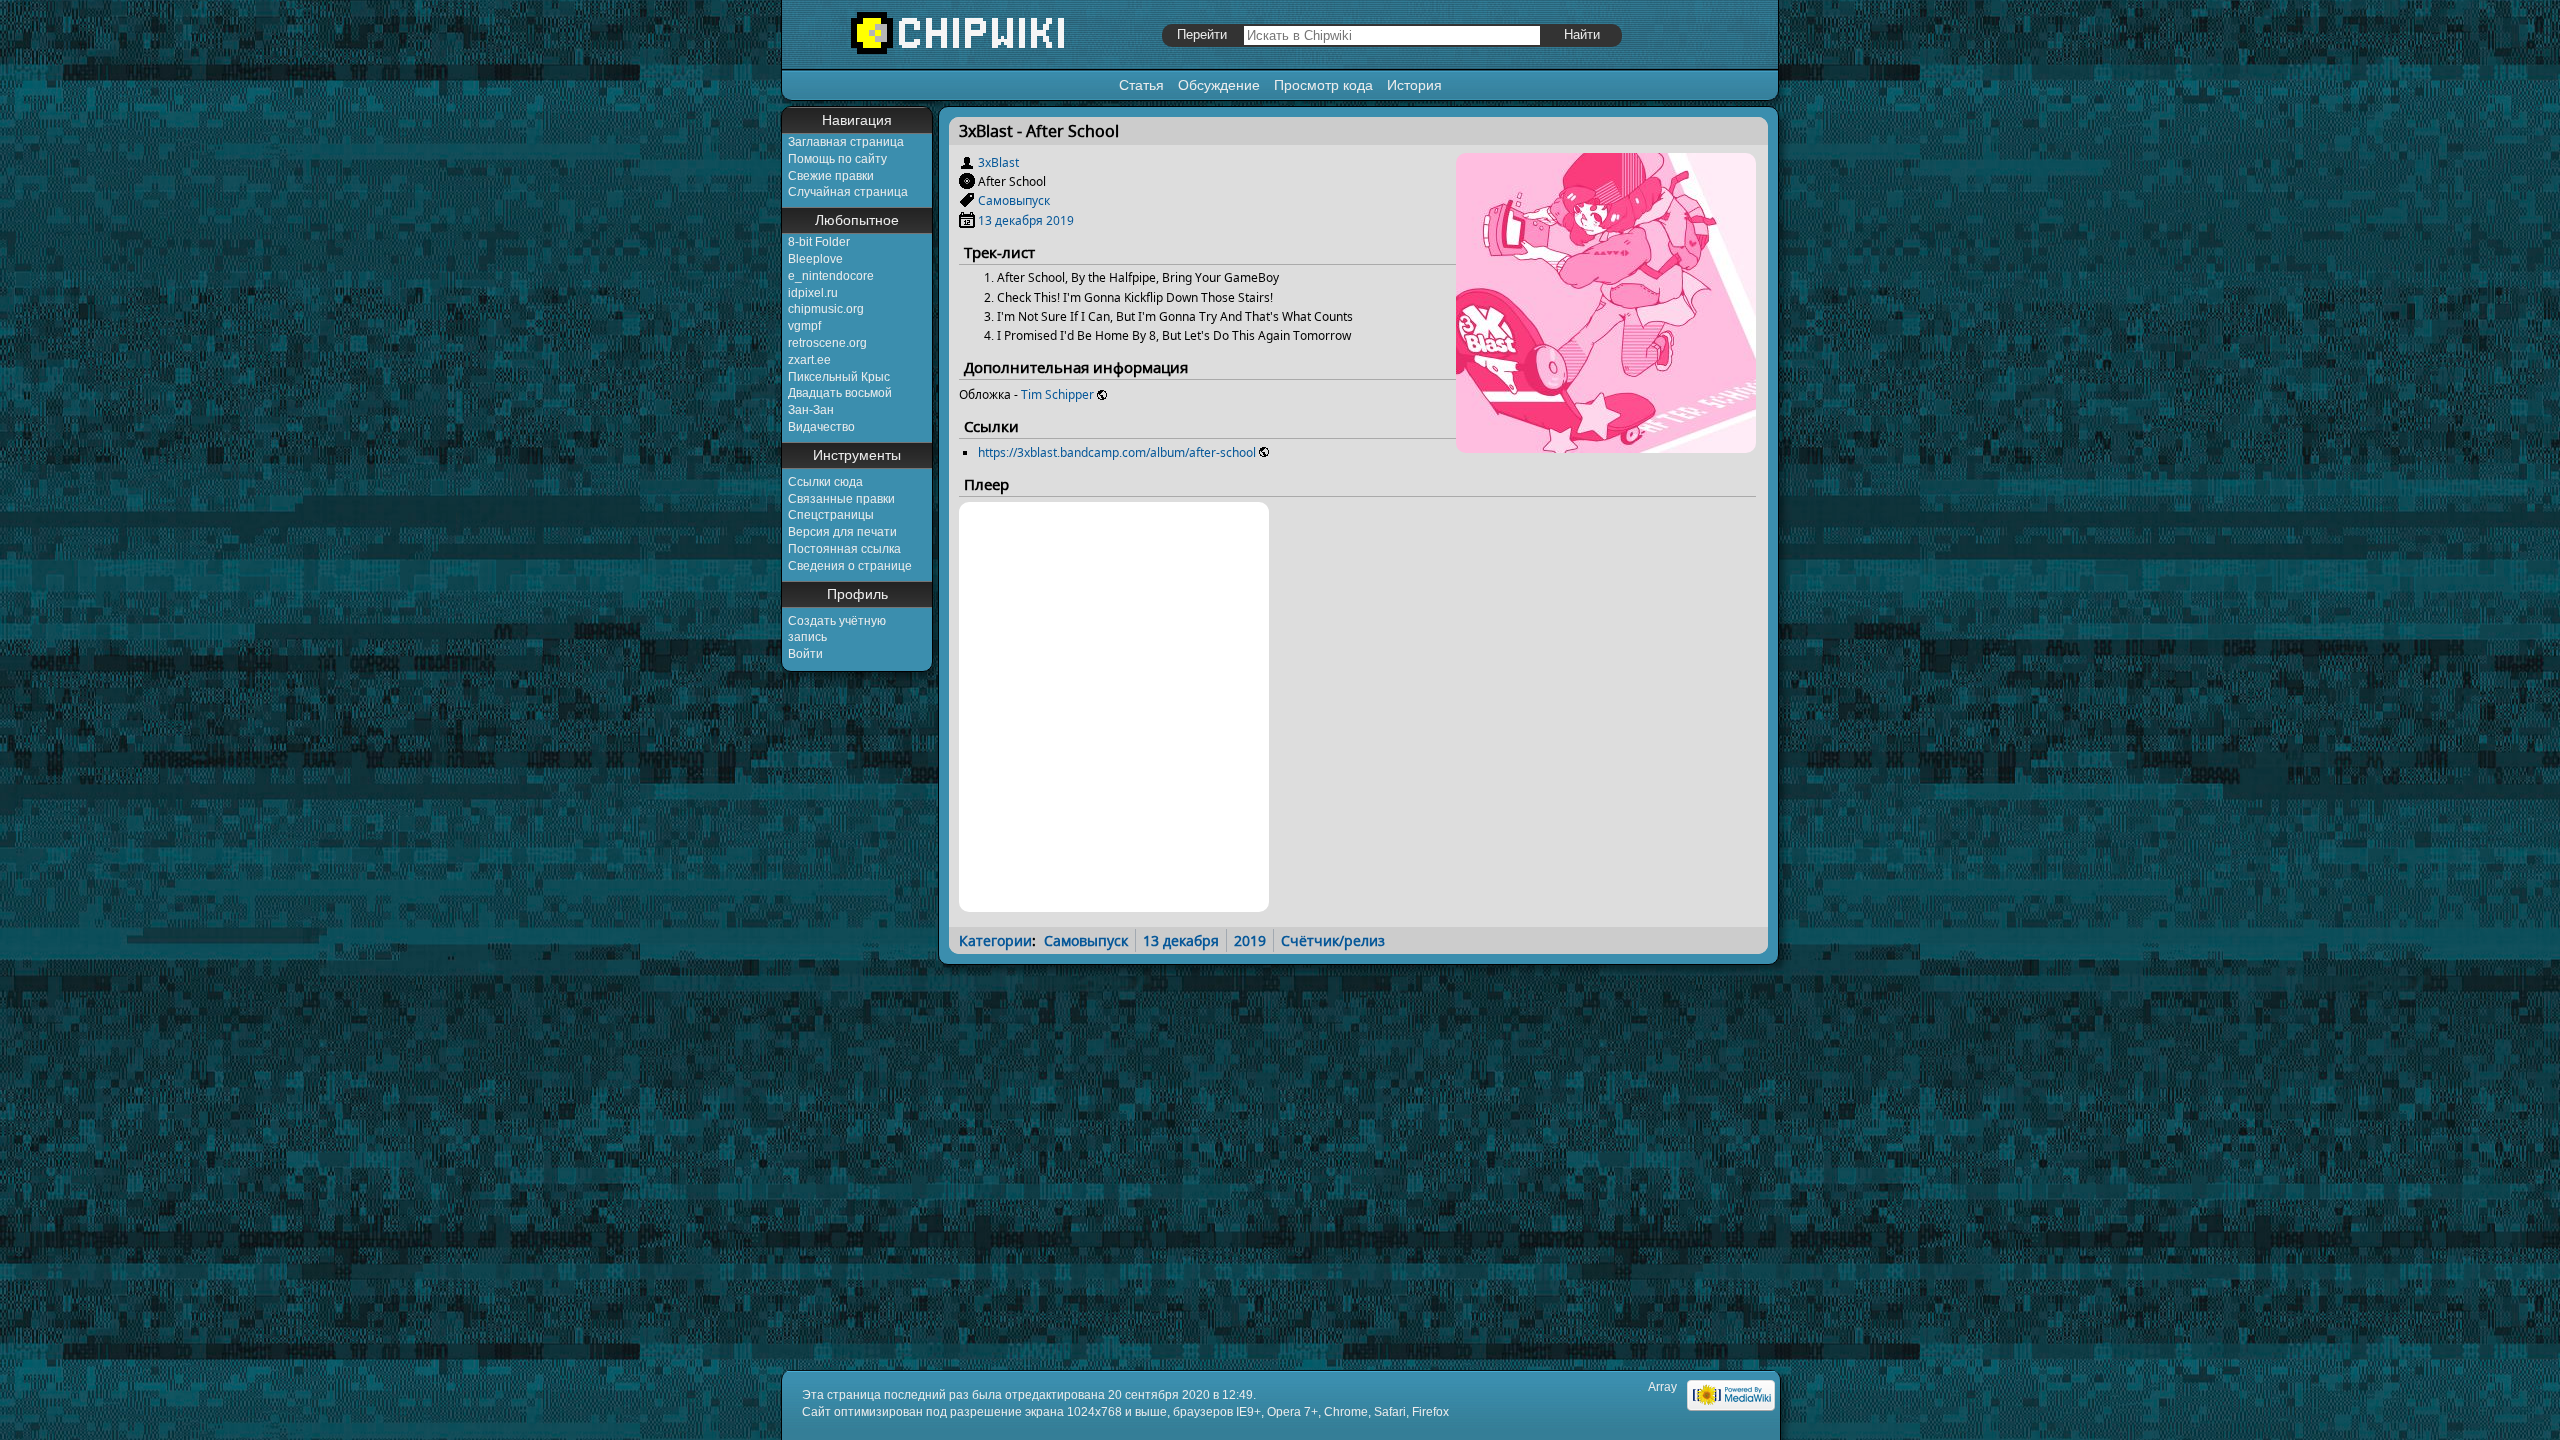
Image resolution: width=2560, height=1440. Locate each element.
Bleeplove (815, 259)
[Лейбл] (967, 200)
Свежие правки (831, 176)
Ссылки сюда (825, 482)
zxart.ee (809, 360)
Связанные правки (841, 499)
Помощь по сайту (837, 159)
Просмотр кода (1323, 85)
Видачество (821, 427)
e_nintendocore (831, 276)
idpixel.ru (813, 293)
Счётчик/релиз (1333, 940)
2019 (1060, 220)
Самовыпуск (1014, 200)
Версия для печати (842, 532)
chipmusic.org (826, 309)
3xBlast (998, 162)
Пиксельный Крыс (839, 377)
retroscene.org (827, 343)
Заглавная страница (846, 142)
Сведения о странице (850, 566)
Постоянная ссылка (844, 549)
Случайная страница (848, 192)
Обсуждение (1219, 85)
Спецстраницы (831, 515)
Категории (995, 940)
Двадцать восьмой (840, 393)
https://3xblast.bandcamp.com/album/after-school (1117, 452)
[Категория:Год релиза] (967, 220)
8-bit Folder (819, 242)
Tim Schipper (1057, 394)
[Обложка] (1606, 445)
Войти (805, 654)
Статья (1141, 85)
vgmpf (804, 326)
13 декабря (1010, 220)
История (1414, 85)
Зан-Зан (811, 410)
